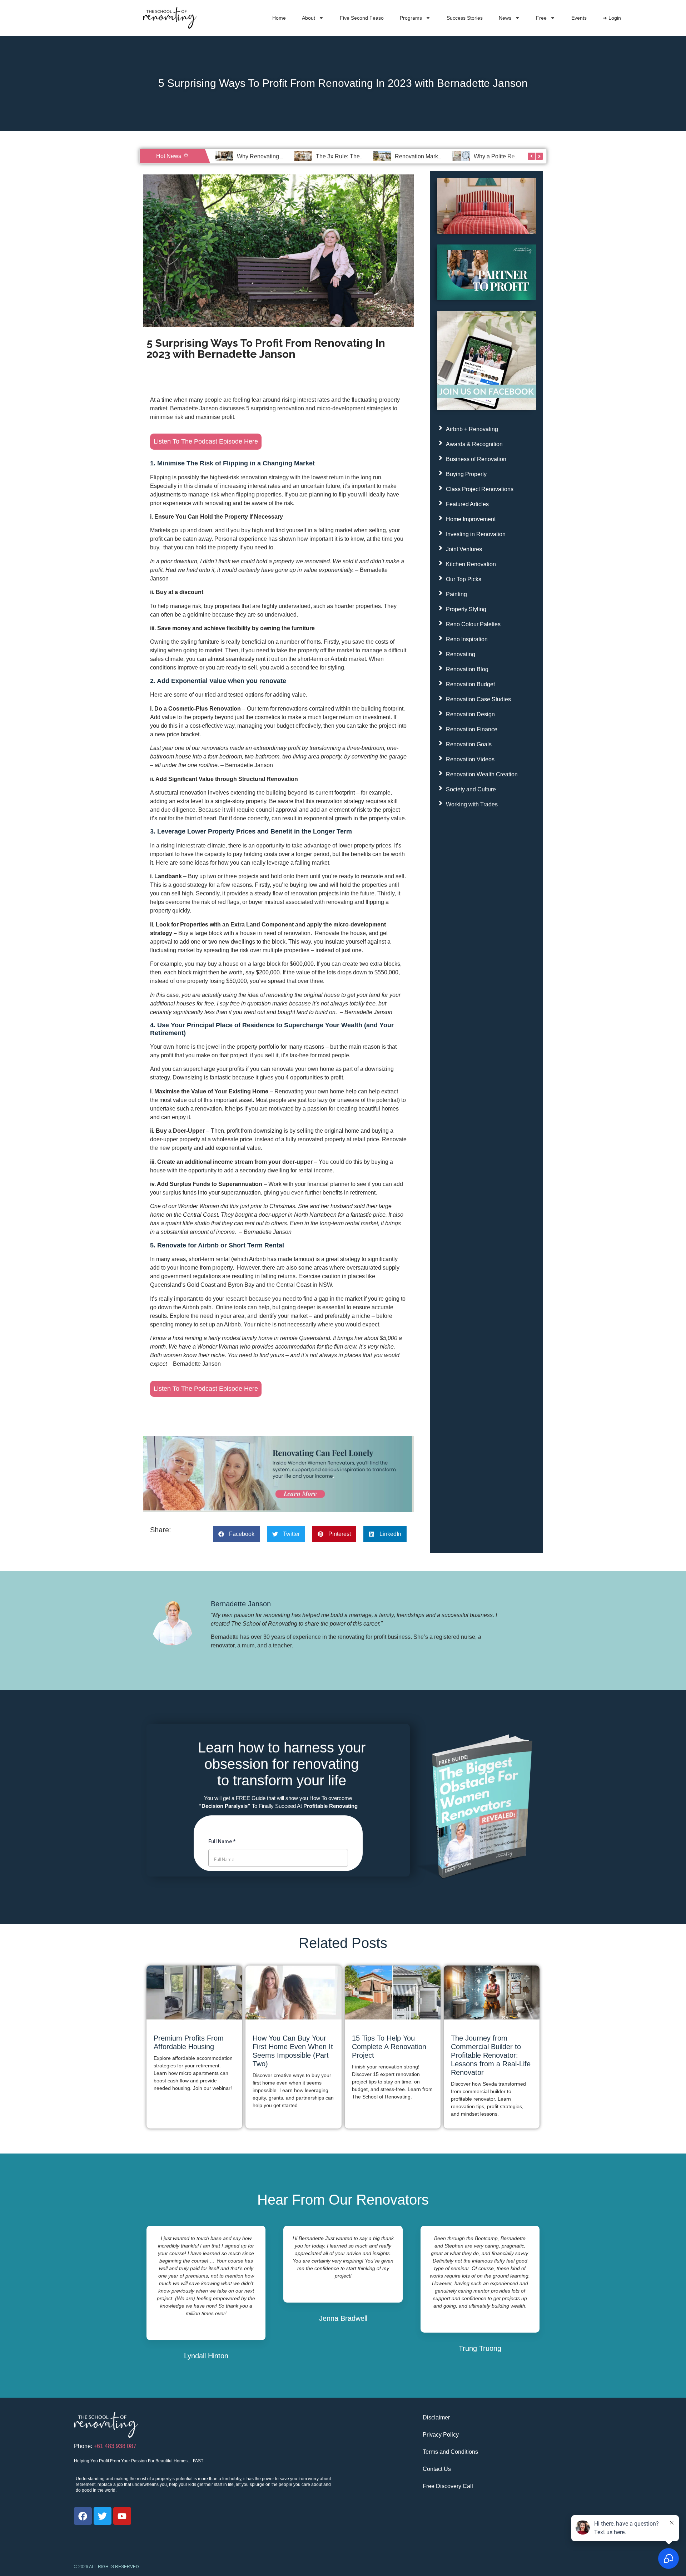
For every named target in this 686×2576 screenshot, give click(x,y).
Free (541, 18)
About (309, 18)
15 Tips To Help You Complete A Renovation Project (389, 2047)
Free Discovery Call (448, 2486)
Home (279, 18)
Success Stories (465, 18)
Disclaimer (436, 2417)
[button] (236, 1534)
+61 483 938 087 (115, 2446)
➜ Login (612, 18)
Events (579, 18)
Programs (411, 18)
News (505, 18)
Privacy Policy (441, 2435)
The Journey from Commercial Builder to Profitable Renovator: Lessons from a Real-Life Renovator (491, 2055)
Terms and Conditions (450, 2452)
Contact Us (437, 2469)
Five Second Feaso (362, 18)
